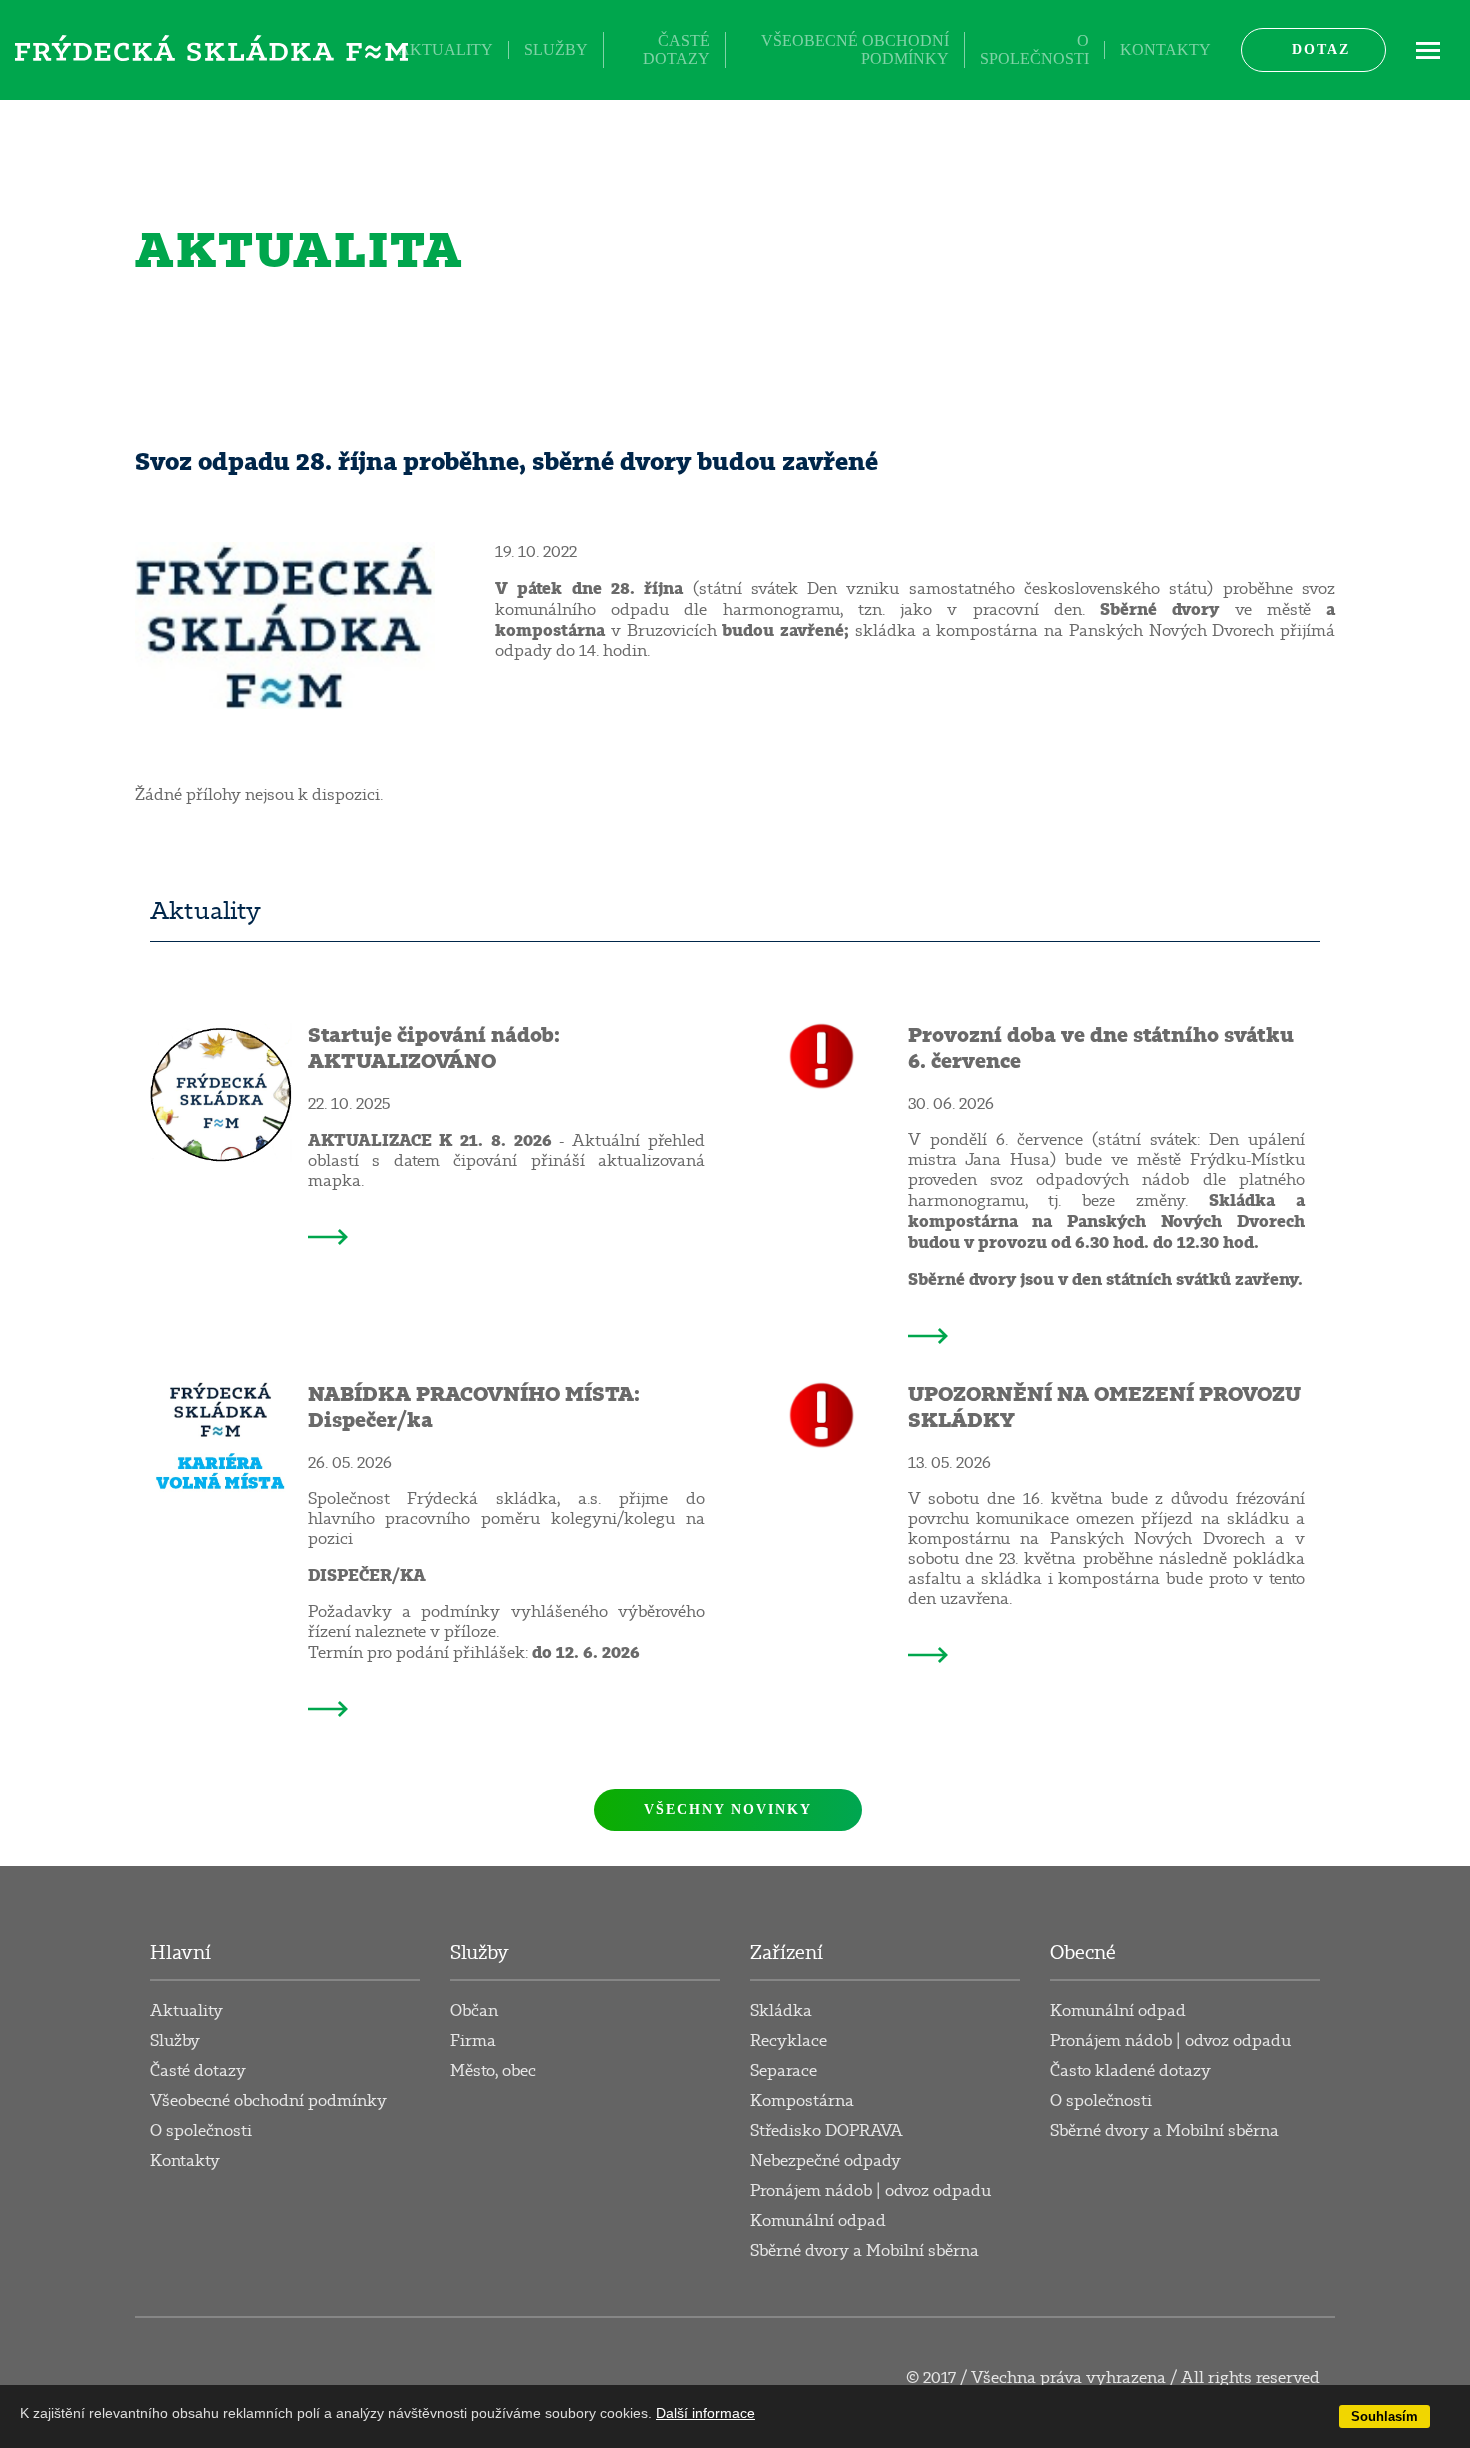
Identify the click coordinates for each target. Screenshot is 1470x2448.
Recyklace (788, 2041)
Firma (473, 2041)
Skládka (781, 2011)
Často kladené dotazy (1130, 2071)
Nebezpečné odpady (825, 2161)
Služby (556, 49)
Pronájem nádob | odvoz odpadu (870, 2191)
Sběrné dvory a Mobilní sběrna (864, 2251)
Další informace (705, 2413)
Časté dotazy (676, 49)
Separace (783, 2071)
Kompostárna (802, 2101)
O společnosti (1034, 49)
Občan (474, 2011)
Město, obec (493, 2071)
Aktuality (445, 49)
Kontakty (1165, 49)
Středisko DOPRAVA (826, 2131)
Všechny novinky (728, 1809)
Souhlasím (1384, 2416)
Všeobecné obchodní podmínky (855, 49)
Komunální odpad (818, 2221)
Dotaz (1321, 49)
